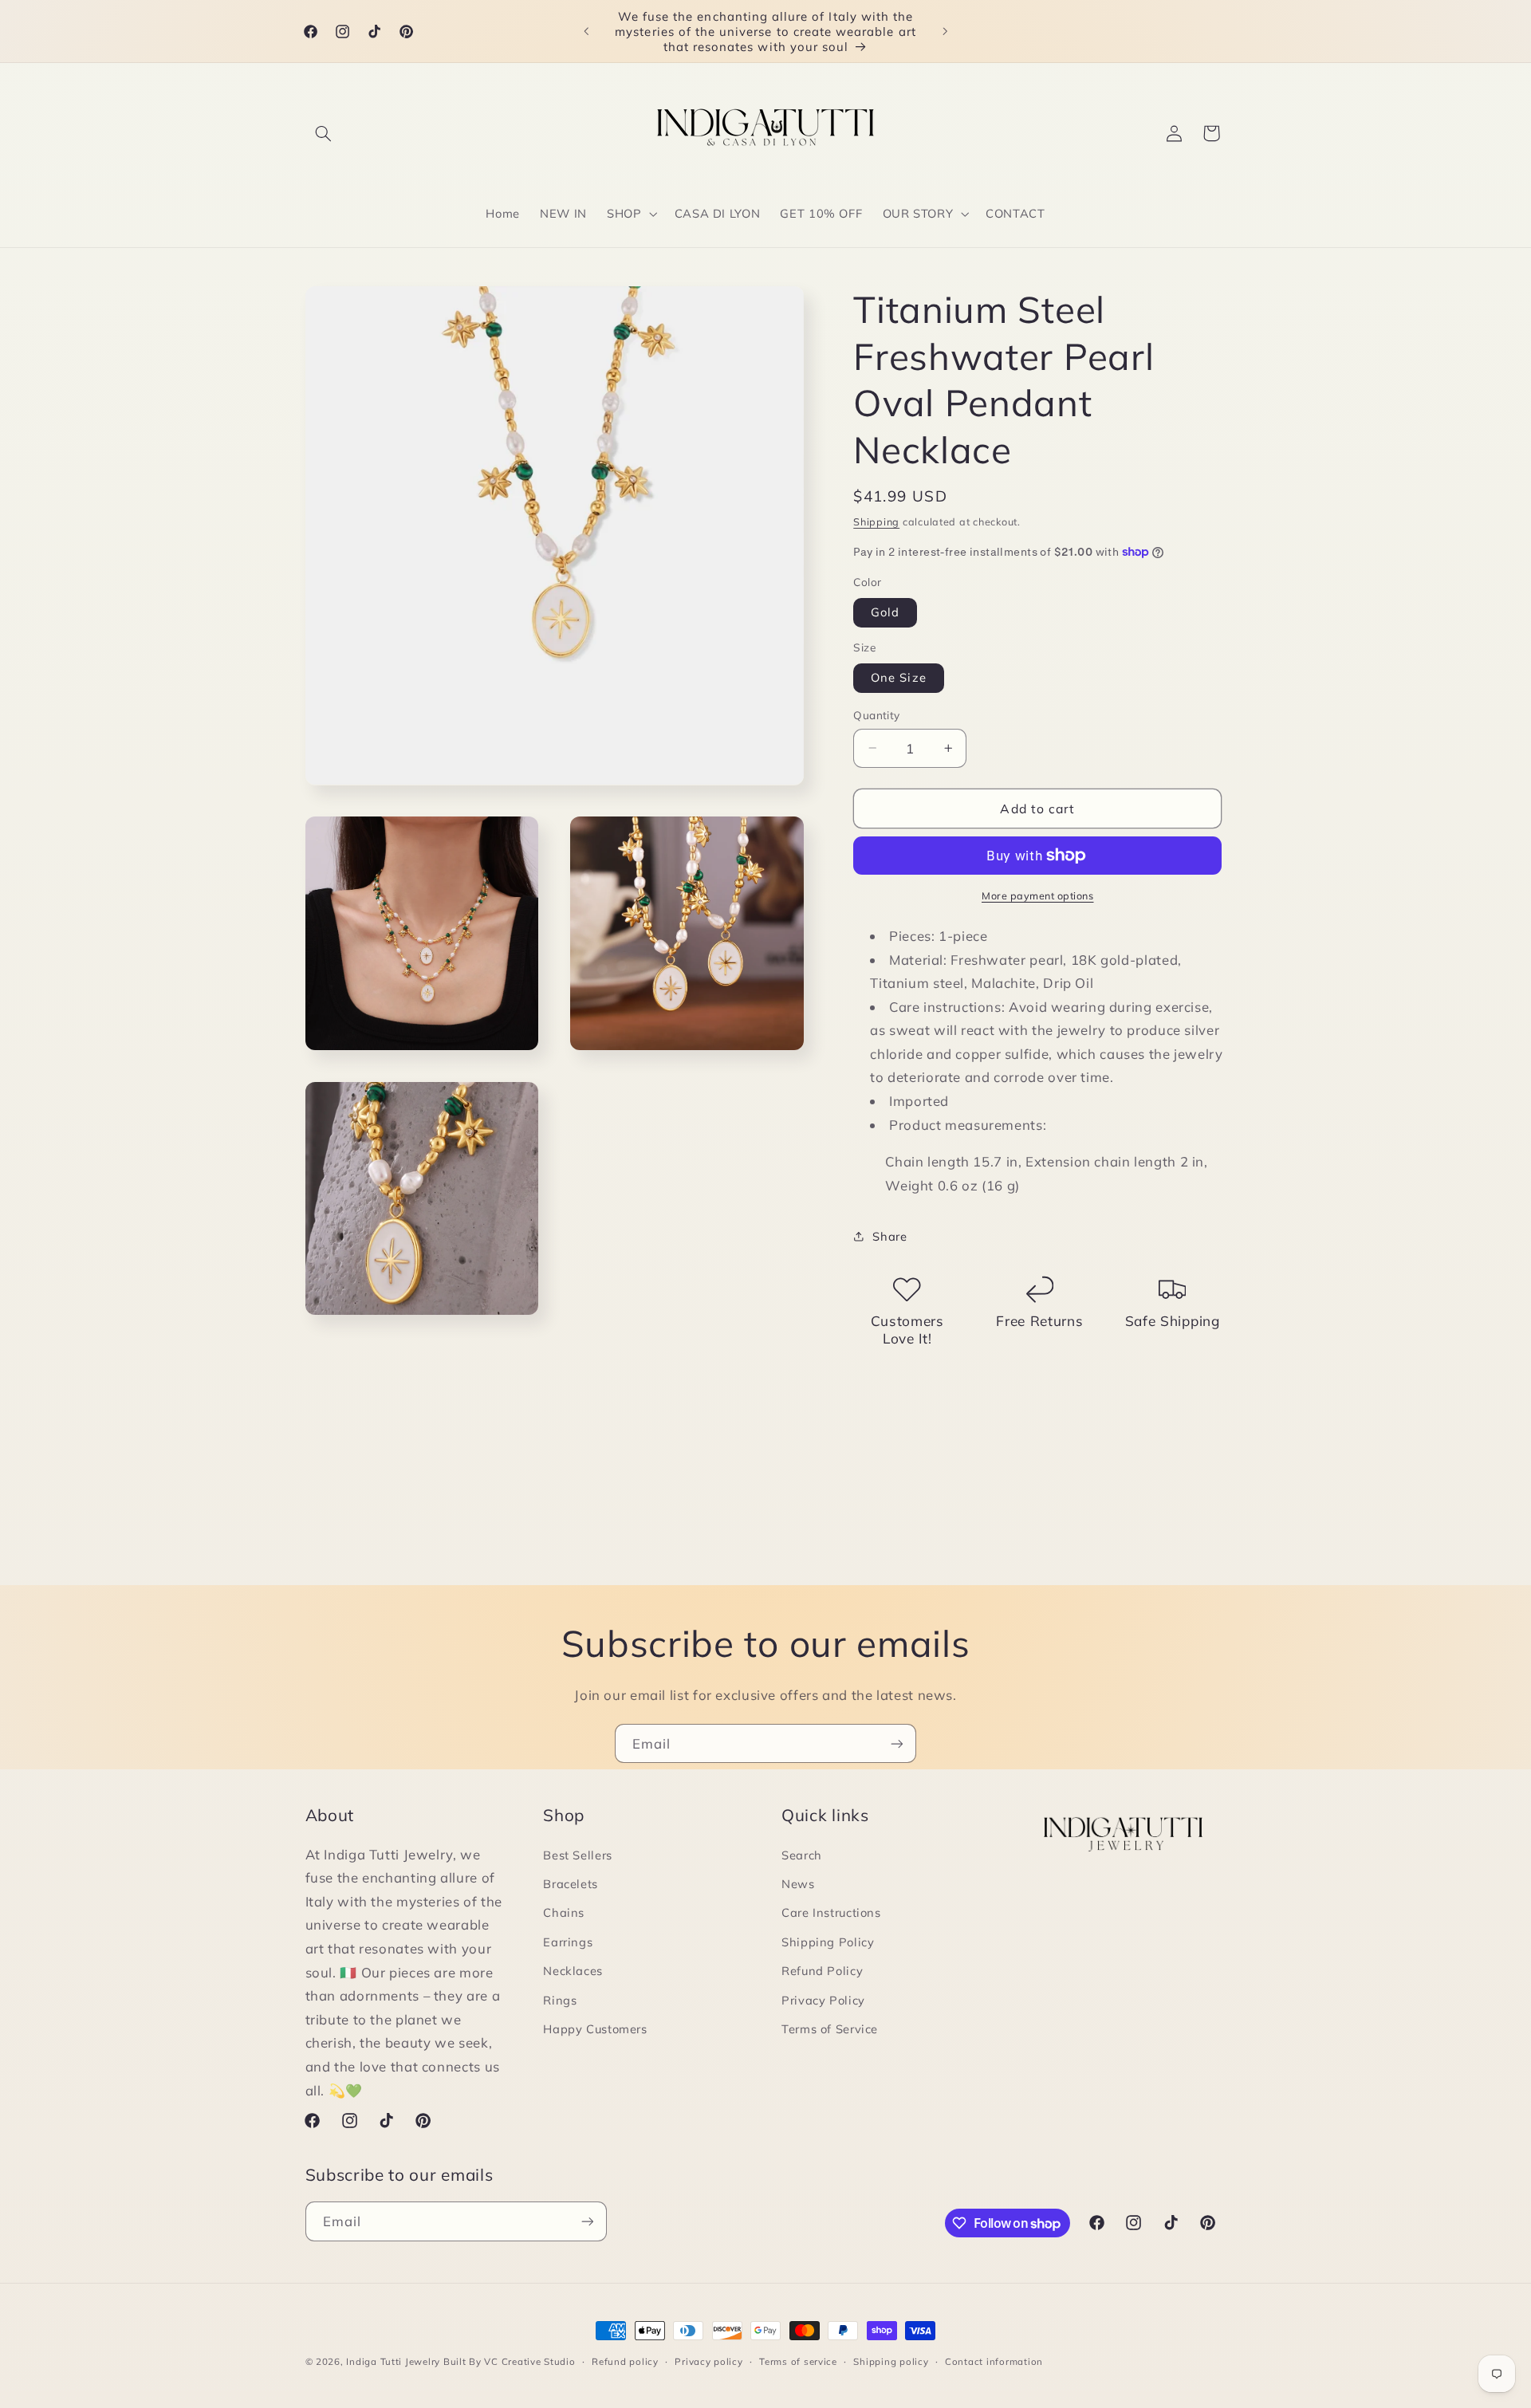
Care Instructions (831, 1912)
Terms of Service (830, 2029)
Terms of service (798, 2361)
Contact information (994, 2361)
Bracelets (571, 1884)
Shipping (876, 521)
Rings (560, 2000)
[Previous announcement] (586, 31)
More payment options (1038, 895)
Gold (885, 612)
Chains (564, 1912)
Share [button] (889, 1235)
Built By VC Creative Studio (510, 2361)
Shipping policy (891, 2361)
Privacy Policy (823, 2000)
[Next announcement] (945, 31)
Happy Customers (595, 2029)
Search (802, 1855)
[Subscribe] (897, 1743)
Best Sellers (578, 1855)
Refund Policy (822, 1971)
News (798, 1884)
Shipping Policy (828, 1942)
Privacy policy (708, 2361)
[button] (324, 133)
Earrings (568, 1942)
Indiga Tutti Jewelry (393, 2361)
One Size (898, 677)
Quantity (876, 715)
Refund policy (625, 2361)
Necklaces (573, 1971)
